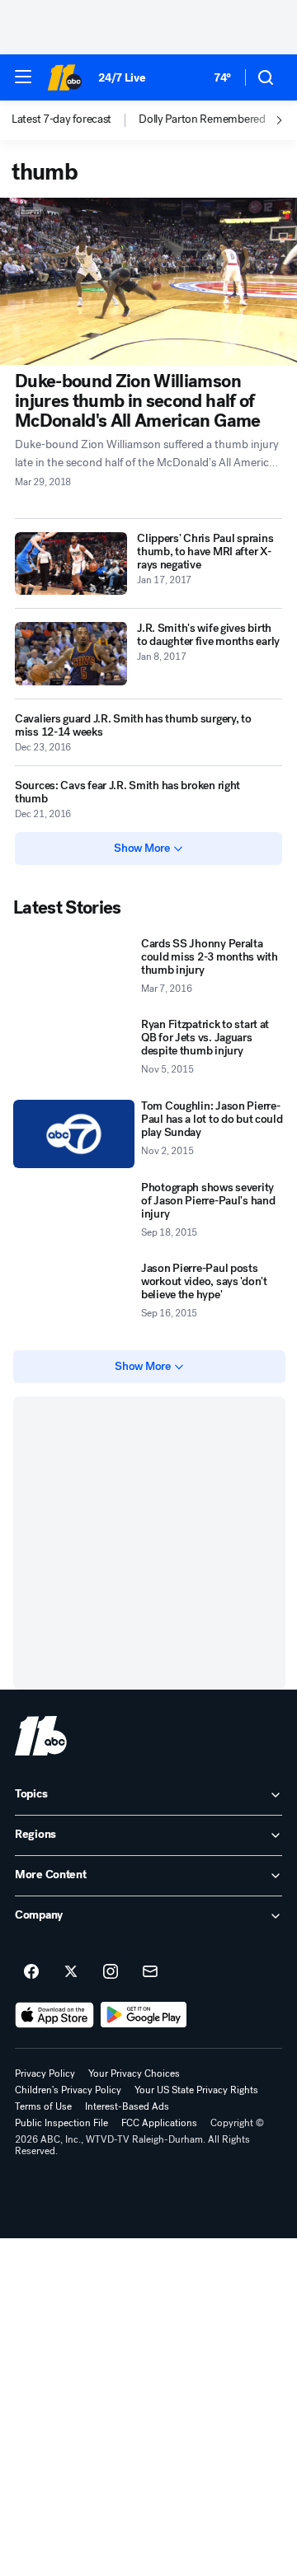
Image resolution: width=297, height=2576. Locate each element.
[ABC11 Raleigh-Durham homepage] (64, 77)
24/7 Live (122, 78)
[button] (23, 77)
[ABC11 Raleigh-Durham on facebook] (31, 1972)
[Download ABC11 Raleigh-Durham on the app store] (54, 2015)
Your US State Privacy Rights (196, 2090)
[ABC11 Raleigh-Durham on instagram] (111, 1972)
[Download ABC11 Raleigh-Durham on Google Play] (144, 2015)
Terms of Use (43, 2106)
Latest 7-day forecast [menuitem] (61, 119)
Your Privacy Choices (134, 2073)
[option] (75, 120)
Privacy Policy (45, 2073)
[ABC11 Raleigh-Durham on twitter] (71, 1972)
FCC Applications (159, 2123)
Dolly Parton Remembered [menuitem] (202, 119)
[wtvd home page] (41, 1736)
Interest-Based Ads (127, 2106)
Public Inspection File (61, 2123)
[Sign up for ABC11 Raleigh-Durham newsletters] (150, 1972)
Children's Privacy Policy (68, 2090)
